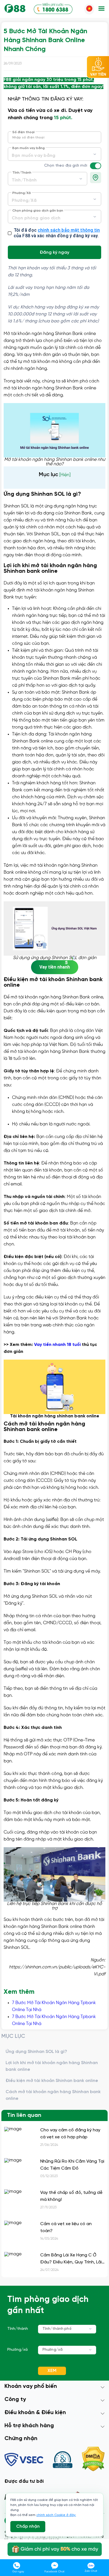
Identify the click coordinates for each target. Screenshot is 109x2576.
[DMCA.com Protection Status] (93, 2460)
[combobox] (54, 154)
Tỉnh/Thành (22, 173)
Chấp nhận (28, 2526)
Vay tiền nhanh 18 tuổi (57, 1345)
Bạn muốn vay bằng (29, 148)
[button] (101, 9)
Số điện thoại (23, 132)
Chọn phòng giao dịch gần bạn (38, 211)
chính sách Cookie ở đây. (56, 2515)
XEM (52, 2371)
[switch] (98, 166)
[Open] (95, 154)
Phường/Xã (22, 193)
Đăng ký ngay (54, 252)
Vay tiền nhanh (55, 967)
